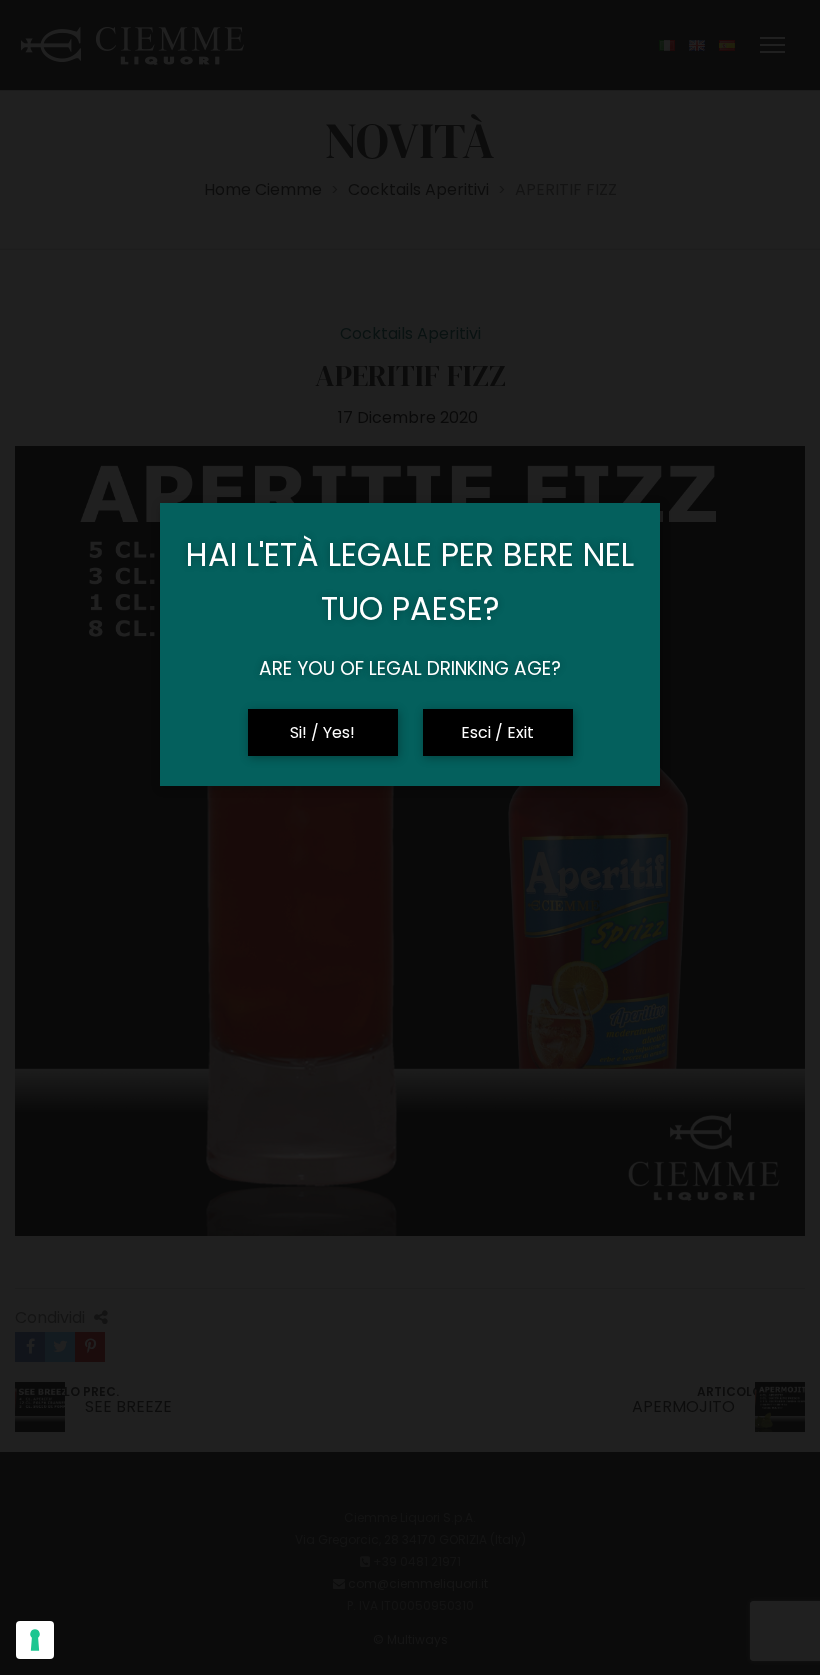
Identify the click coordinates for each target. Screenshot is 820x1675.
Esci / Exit (497, 732)
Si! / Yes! (322, 732)
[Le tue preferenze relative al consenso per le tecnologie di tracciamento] (35, 1640)
